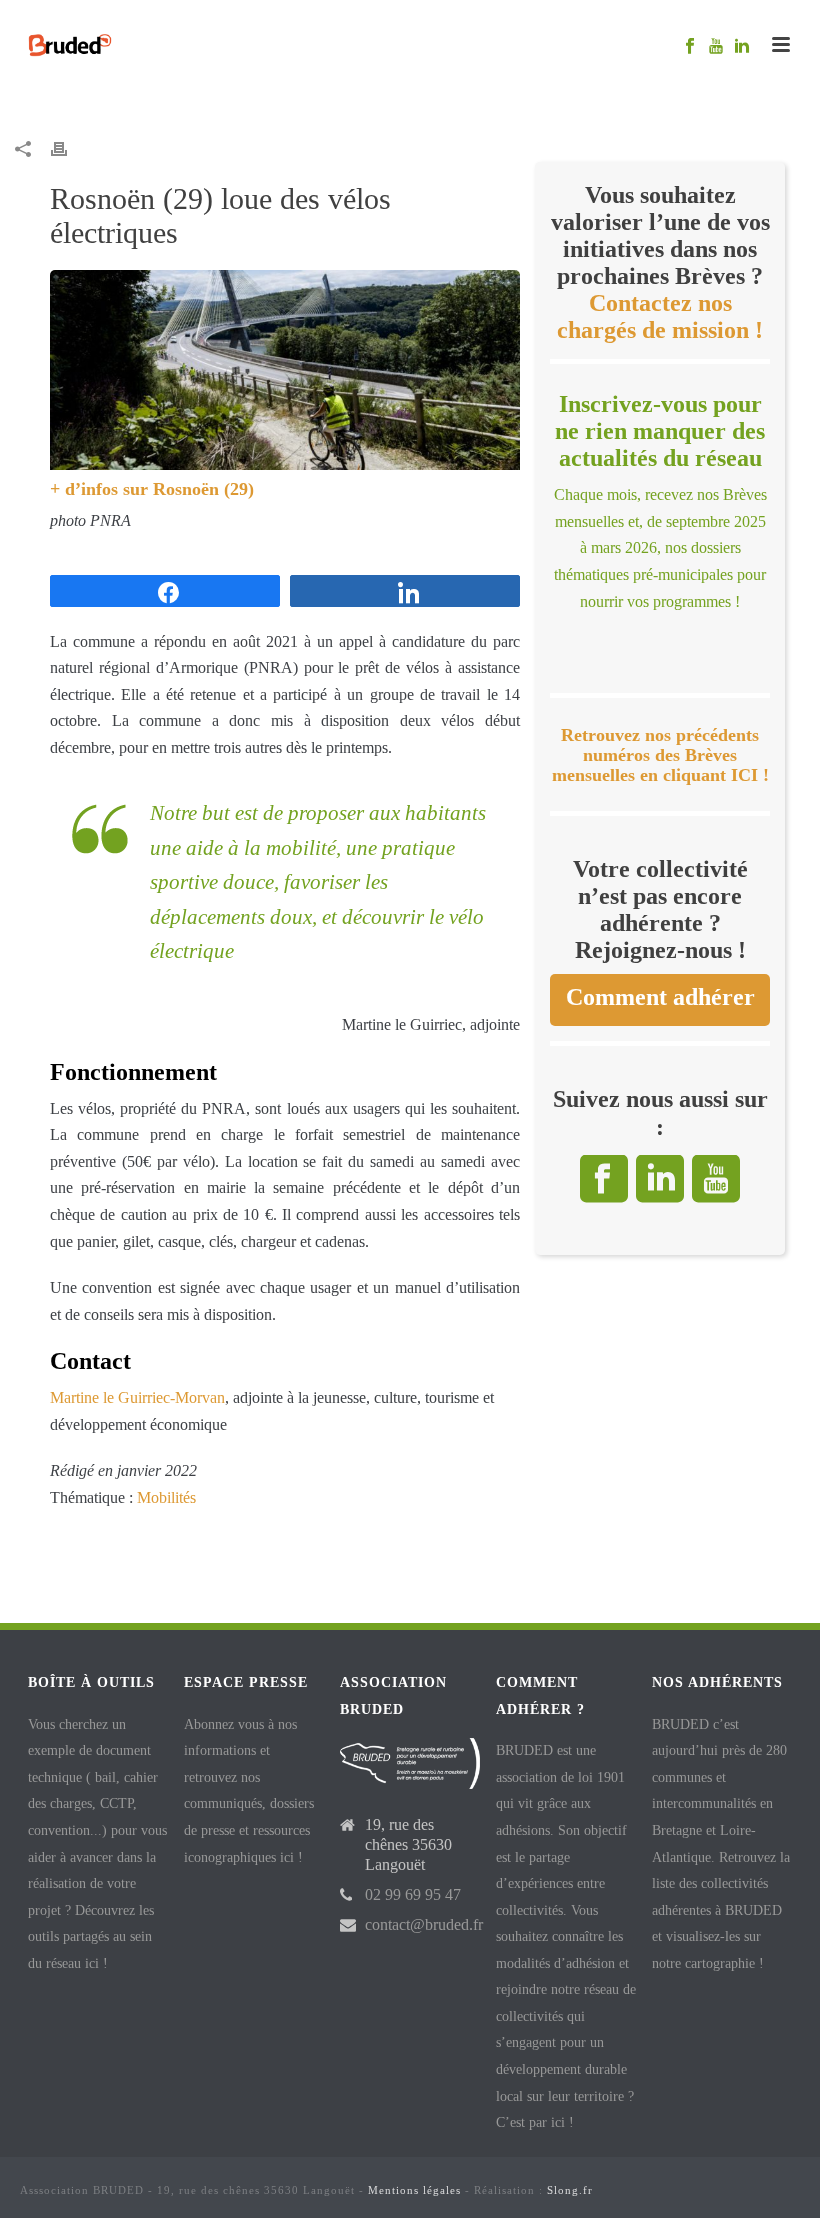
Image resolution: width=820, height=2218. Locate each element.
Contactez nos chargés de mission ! (660, 316)
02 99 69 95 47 (413, 1894)
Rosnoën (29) (203, 489)
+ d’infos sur (101, 489)
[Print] (69, 148)
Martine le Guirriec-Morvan (137, 1397)
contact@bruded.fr (424, 1924)
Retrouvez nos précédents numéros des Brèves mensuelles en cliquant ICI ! (660, 755)
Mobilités (166, 1497)
